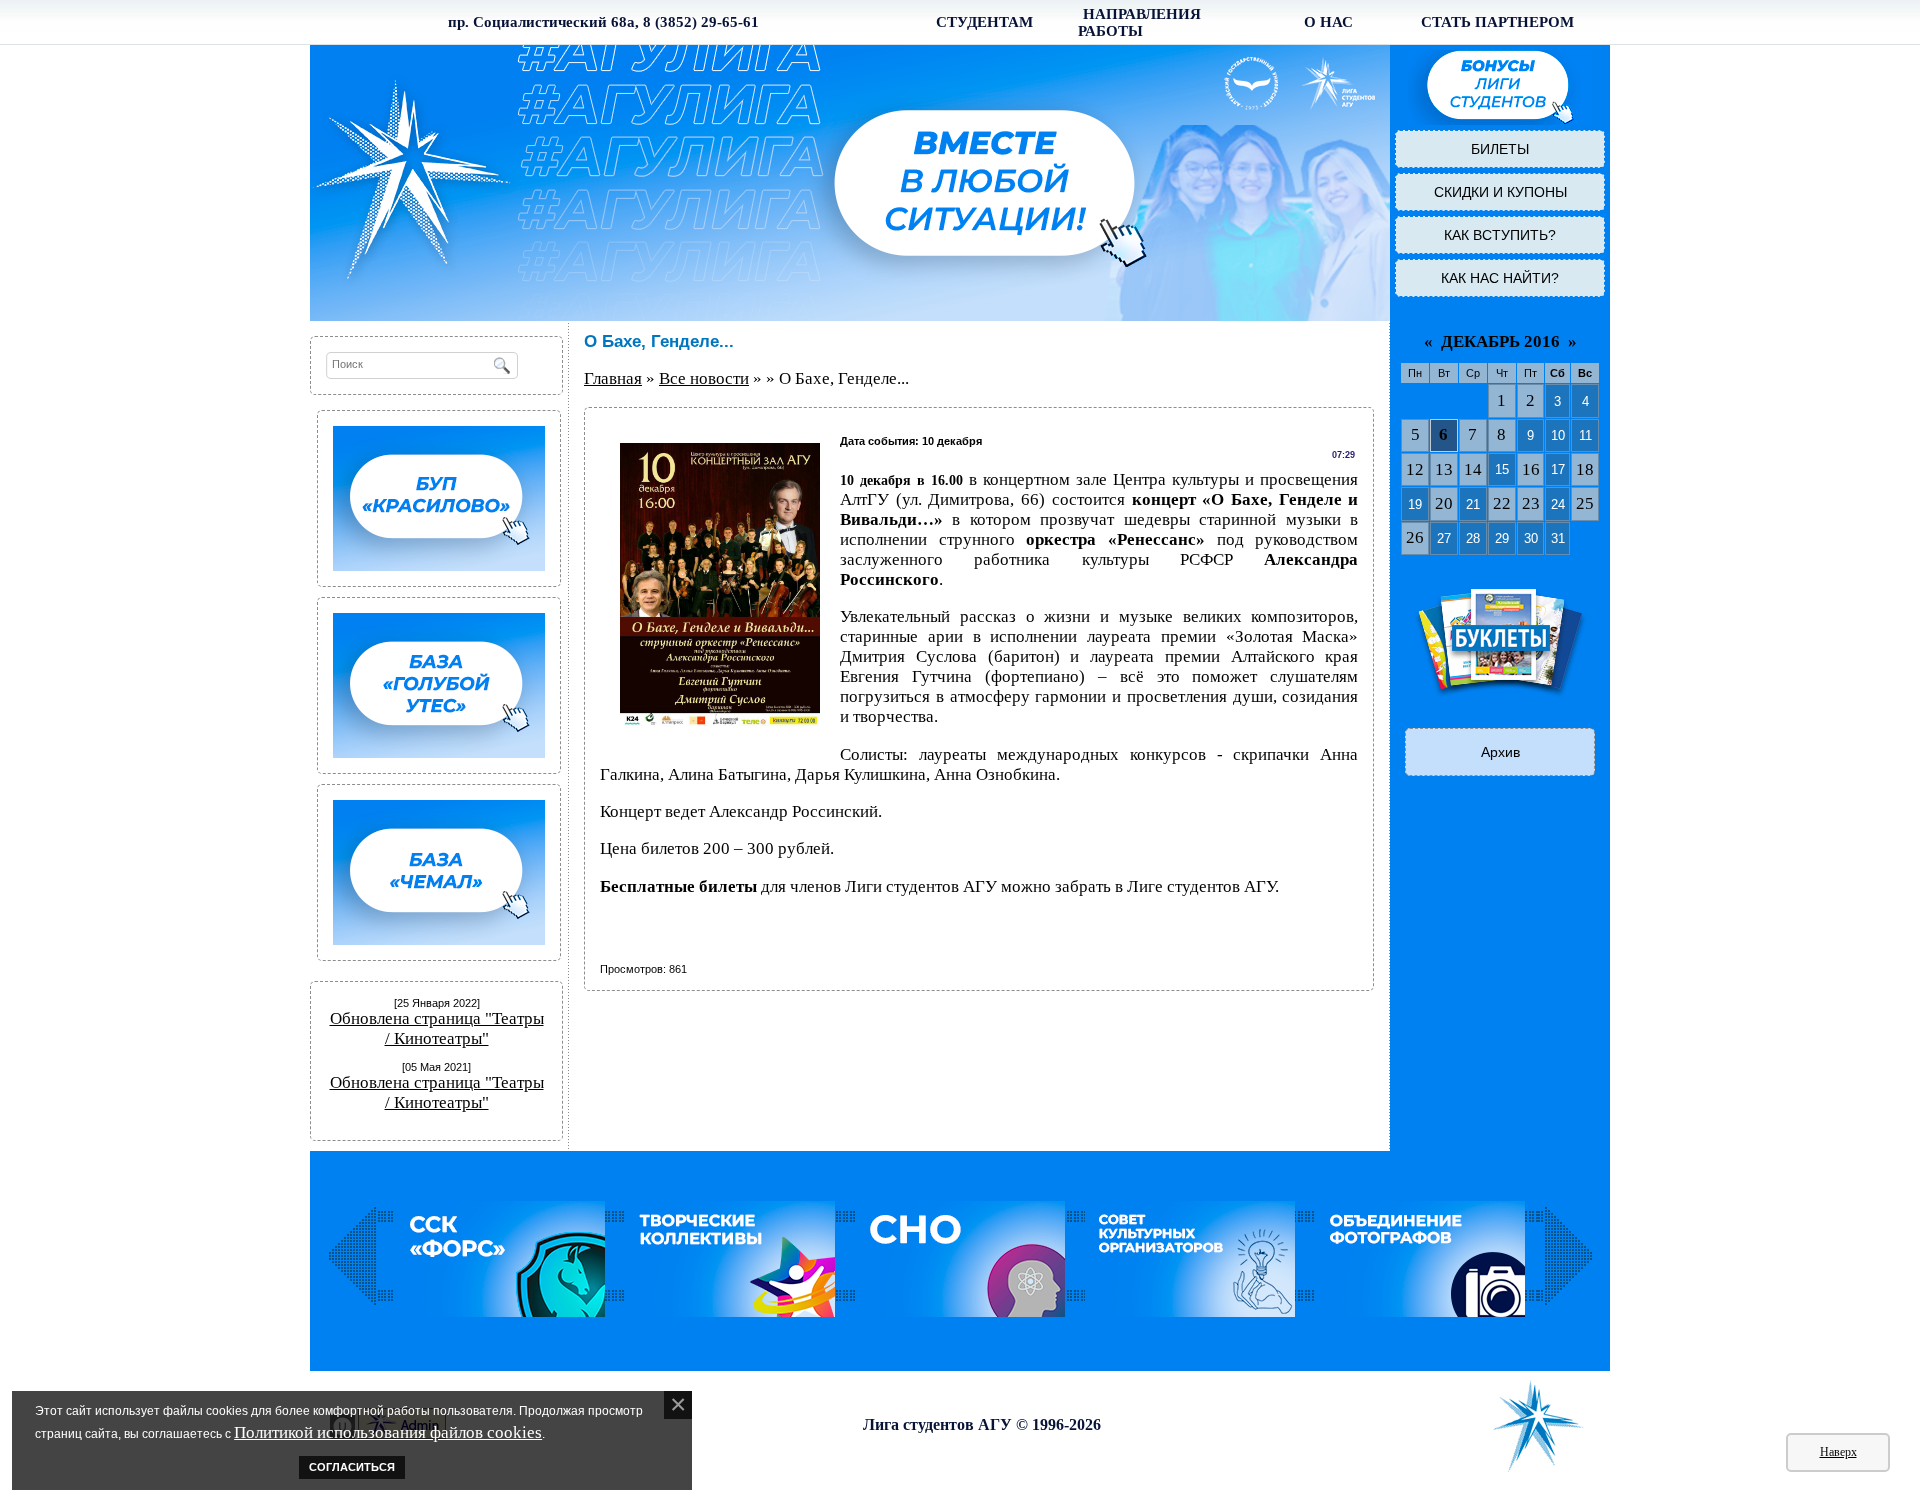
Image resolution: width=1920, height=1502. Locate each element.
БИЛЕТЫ (1500, 149)
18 (1585, 469)
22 (1502, 503)
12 (1415, 469)
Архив (1500, 752)
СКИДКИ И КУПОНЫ (1500, 192)
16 (1531, 469)
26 (1415, 537)
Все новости (704, 378)
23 (1531, 503)
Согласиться (352, 1467)
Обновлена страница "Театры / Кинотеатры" (437, 1028)
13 (1444, 469)
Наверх (1838, 1452)
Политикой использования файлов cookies (388, 1432)
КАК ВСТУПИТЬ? (1500, 235)
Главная (613, 378)
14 (1473, 469)
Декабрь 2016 (1500, 341)
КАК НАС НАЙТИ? (1500, 278)
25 (1585, 503)
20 (1444, 503)
